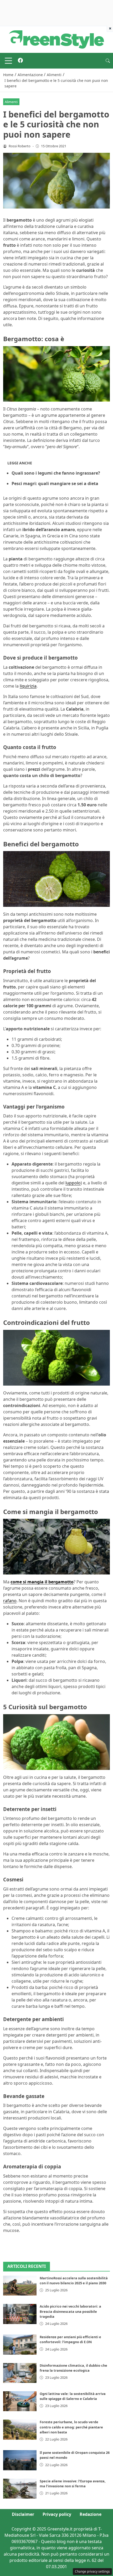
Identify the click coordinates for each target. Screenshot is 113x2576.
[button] (108, 61)
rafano (10, 1601)
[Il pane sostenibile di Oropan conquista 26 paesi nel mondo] (20, 2460)
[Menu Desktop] (8, 61)
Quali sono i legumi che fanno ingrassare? (56, 473)
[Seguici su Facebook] (20, 61)
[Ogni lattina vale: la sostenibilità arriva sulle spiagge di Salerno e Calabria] (20, 2401)
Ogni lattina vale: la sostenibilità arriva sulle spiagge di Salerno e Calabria (73, 2396)
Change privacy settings (92, 2571)
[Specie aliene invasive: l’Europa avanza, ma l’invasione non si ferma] (20, 2489)
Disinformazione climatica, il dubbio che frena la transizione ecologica (73, 2368)
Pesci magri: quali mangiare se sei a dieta (55, 483)
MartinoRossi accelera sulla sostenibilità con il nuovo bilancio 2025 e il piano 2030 (74, 2280)
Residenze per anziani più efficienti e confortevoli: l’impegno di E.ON (70, 2339)
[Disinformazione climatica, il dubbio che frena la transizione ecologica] (20, 2373)
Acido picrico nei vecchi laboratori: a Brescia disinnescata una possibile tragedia (70, 2311)
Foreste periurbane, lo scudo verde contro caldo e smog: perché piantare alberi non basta (71, 2427)
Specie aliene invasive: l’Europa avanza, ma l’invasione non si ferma (73, 2484)
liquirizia (28, 686)
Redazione (91, 2514)
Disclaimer (23, 2514)
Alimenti (11, 102)
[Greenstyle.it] (56, 39)
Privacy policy (57, 2514)
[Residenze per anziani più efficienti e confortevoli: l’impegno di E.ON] (20, 2344)
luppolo (73, 1183)
